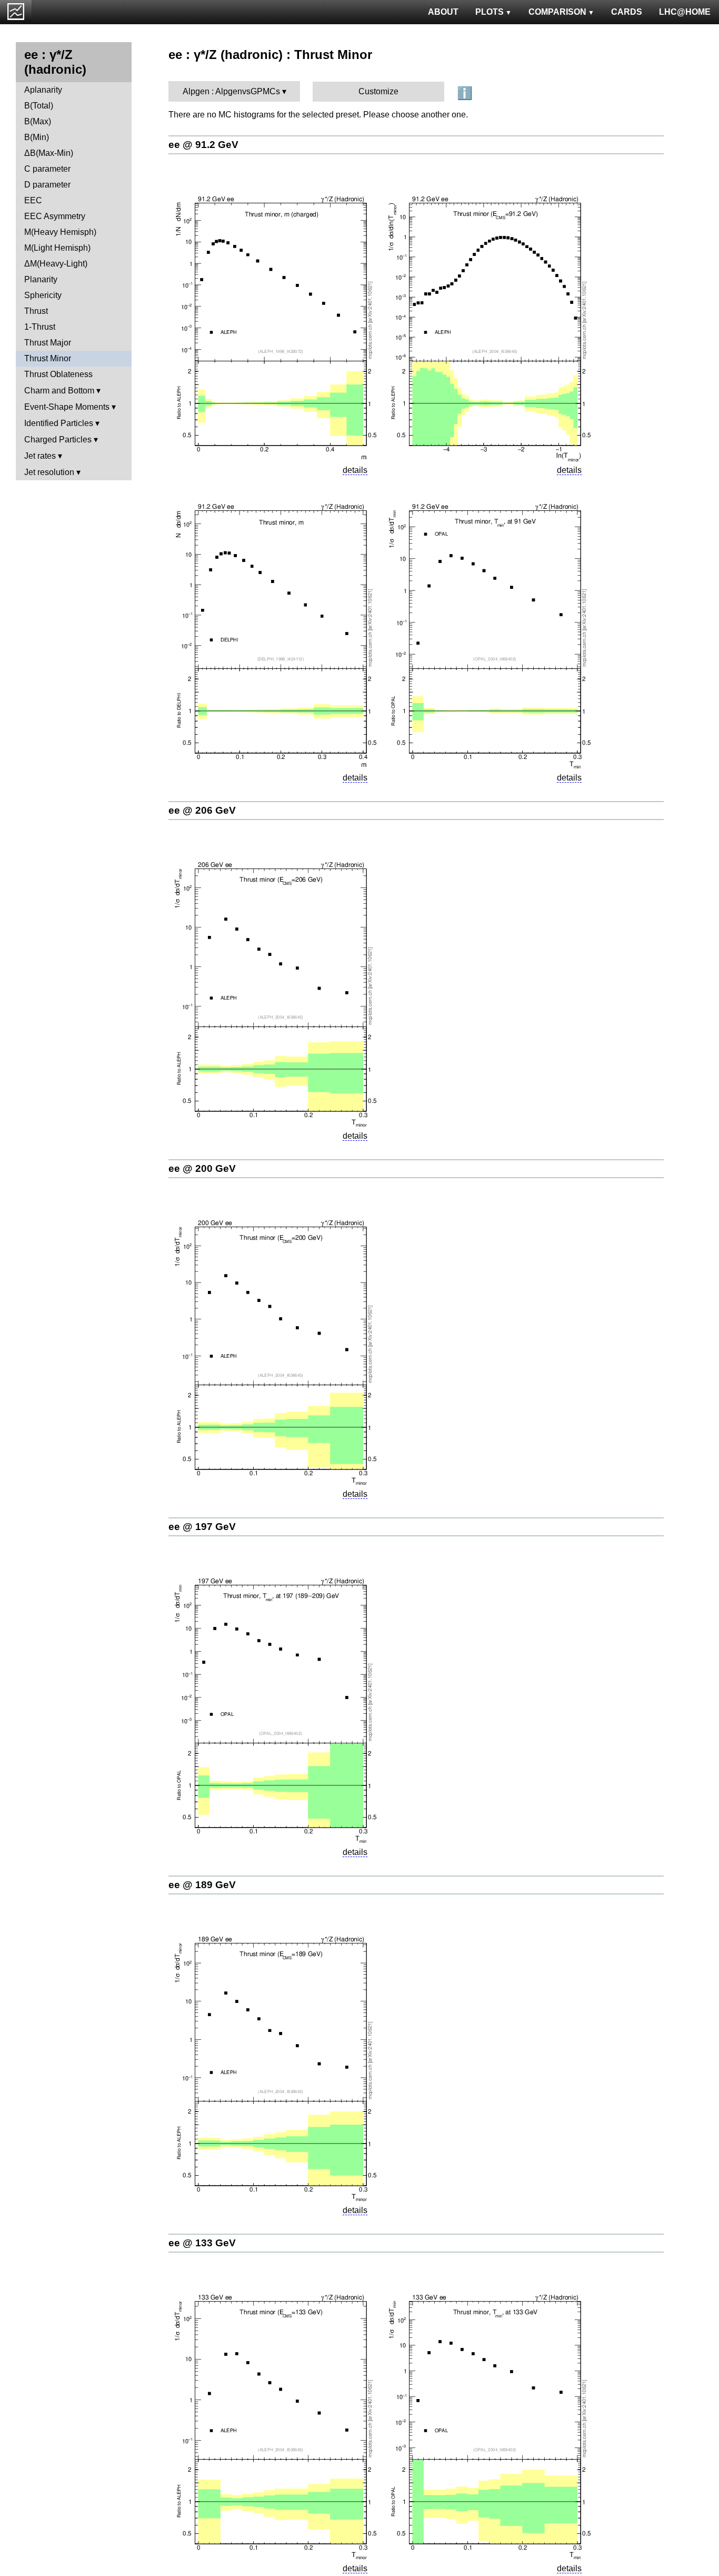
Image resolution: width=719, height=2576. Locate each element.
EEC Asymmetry (55, 216)
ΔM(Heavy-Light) (56, 264)
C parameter (47, 169)
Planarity (41, 279)
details (355, 470)
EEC (33, 200)
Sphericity (43, 295)
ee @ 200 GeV (202, 1168)
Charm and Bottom (59, 391)
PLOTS (490, 12)
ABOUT (443, 12)
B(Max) (38, 121)
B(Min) (37, 137)
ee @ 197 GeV (202, 1527)
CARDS (627, 12)
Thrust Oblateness (58, 374)
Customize (378, 91)
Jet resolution (49, 472)
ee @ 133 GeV (202, 2243)
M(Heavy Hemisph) (60, 232)
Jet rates (40, 456)
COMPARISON (557, 12)
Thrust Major (48, 343)
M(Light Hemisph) (57, 248)
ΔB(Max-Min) (49, 153)
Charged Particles (58, 440)
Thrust (36, 311)
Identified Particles (59, 423)
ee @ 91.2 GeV (203, 145)
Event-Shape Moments (67, 407)
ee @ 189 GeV (202, 1885)
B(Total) (39, 106)
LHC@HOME (685, 12)
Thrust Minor (48, 358)
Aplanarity (43, 90)
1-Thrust (40, 327)
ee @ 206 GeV (202, 810)
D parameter (47, 185)
